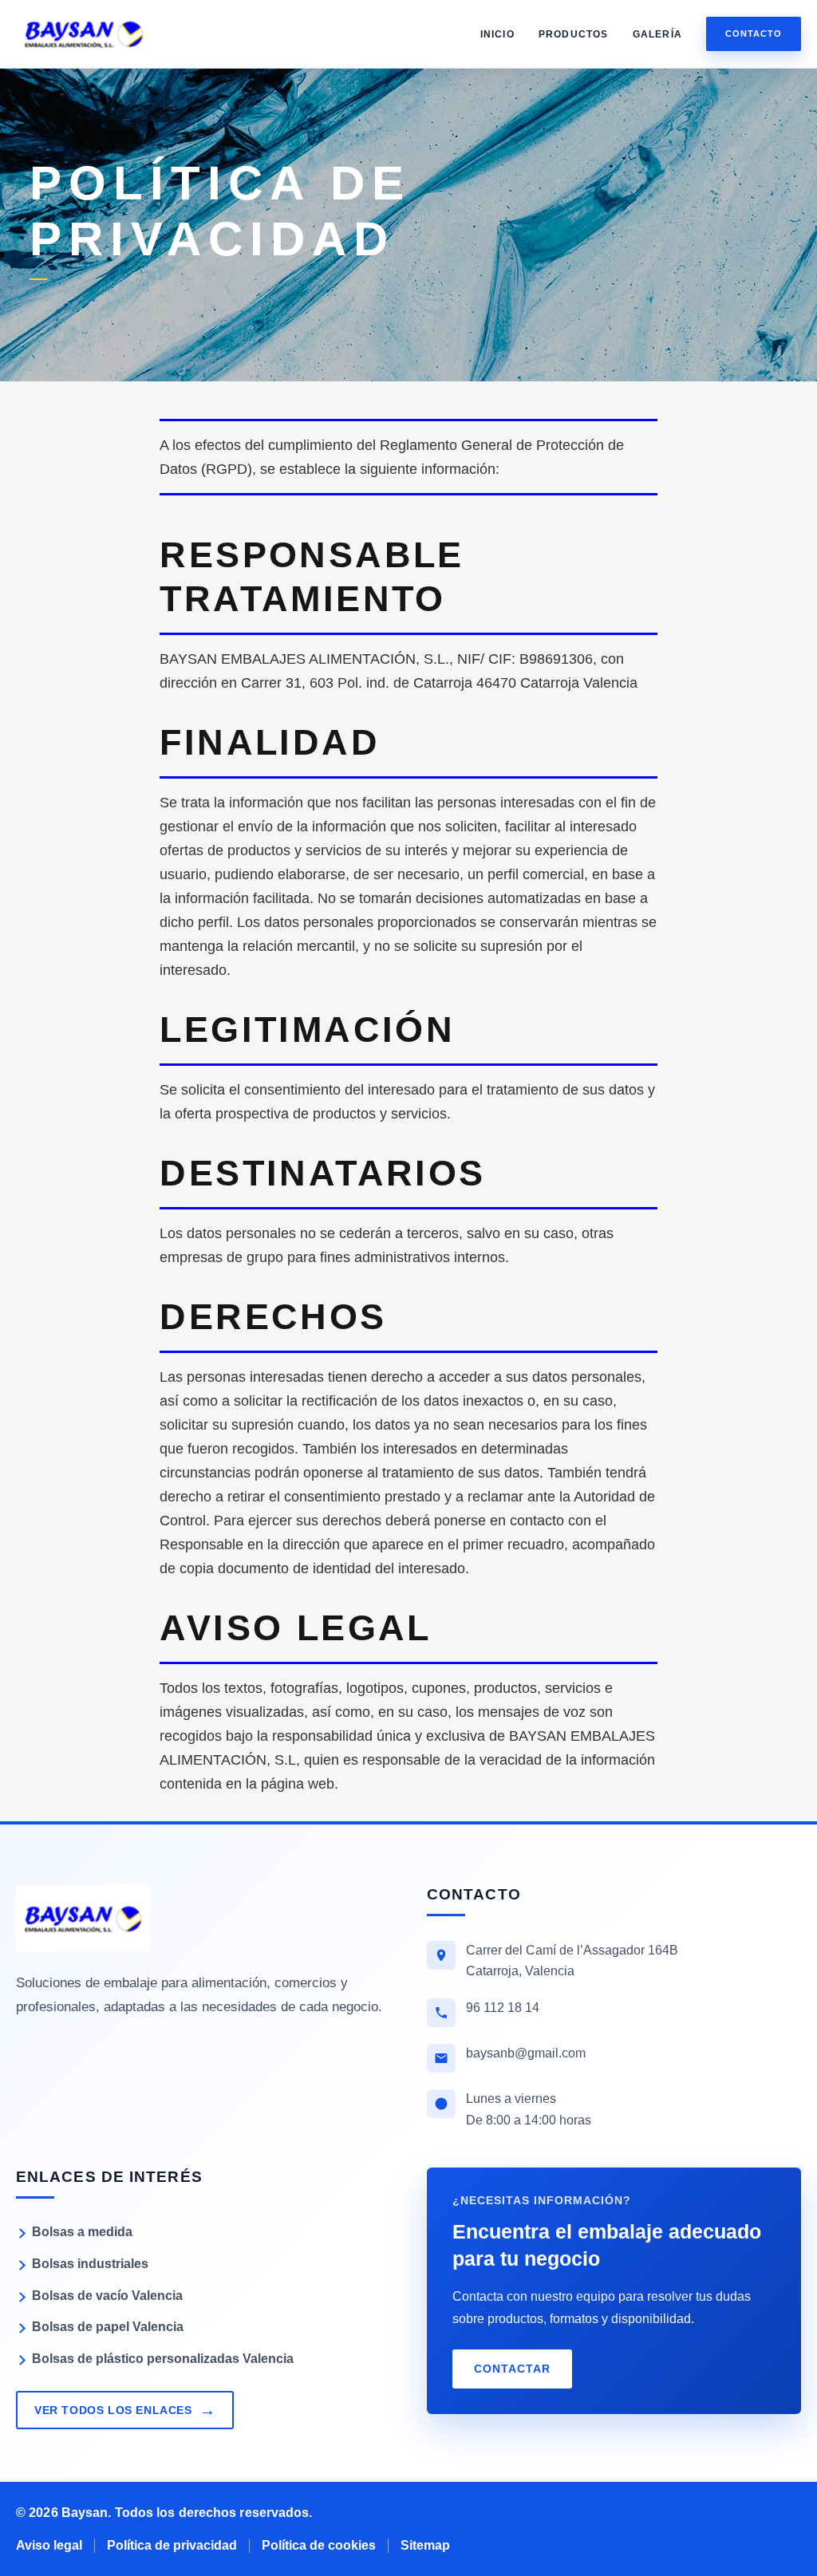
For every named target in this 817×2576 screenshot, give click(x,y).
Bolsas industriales (90, 2264)
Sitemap (425, 2545)
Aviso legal (49, 2545)
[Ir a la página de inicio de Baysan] (83, 1919)
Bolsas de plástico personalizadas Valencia (163, 2359)
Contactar (512, 2369)
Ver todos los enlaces (125, 2410)
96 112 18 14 (503, 2008)
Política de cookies (319, 2545)
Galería (657, 34)
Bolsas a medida (82, 2232)
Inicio (497, 34)
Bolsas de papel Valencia (108, 2327)
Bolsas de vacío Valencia (107, 2296)
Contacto (754, 34)
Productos (574, 34)
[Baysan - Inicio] (84, 34)
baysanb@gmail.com (526, 2053)
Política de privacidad (172, 2545)
